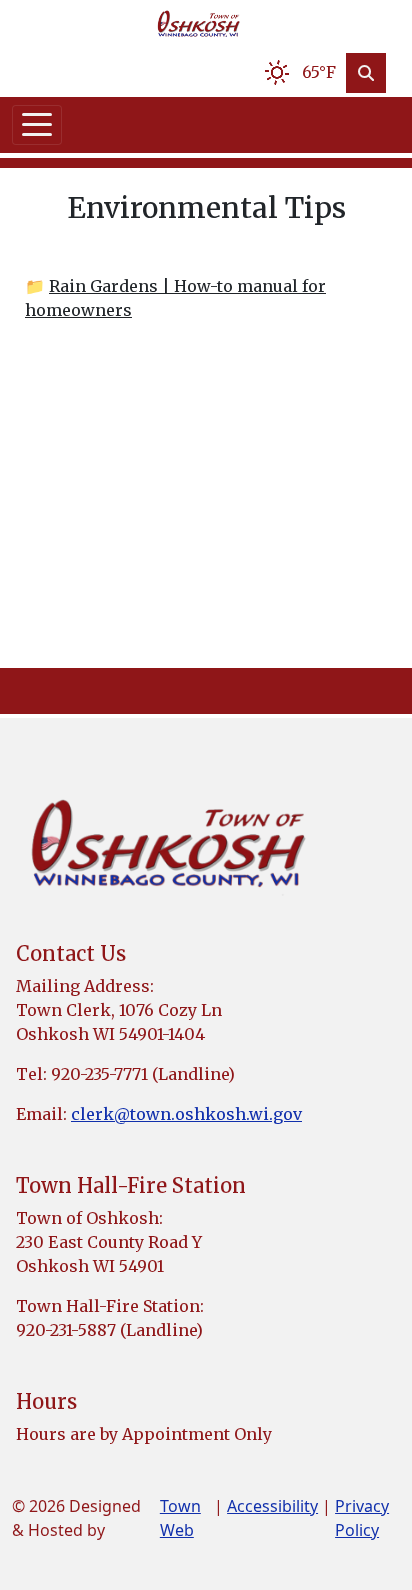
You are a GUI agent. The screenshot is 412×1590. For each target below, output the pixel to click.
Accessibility (272, 1506)
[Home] (198, 24)
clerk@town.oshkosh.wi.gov (186, 1114)
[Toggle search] (366, 73)
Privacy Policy (362, 1518)
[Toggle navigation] (37, 125)
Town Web (180, 1518)
